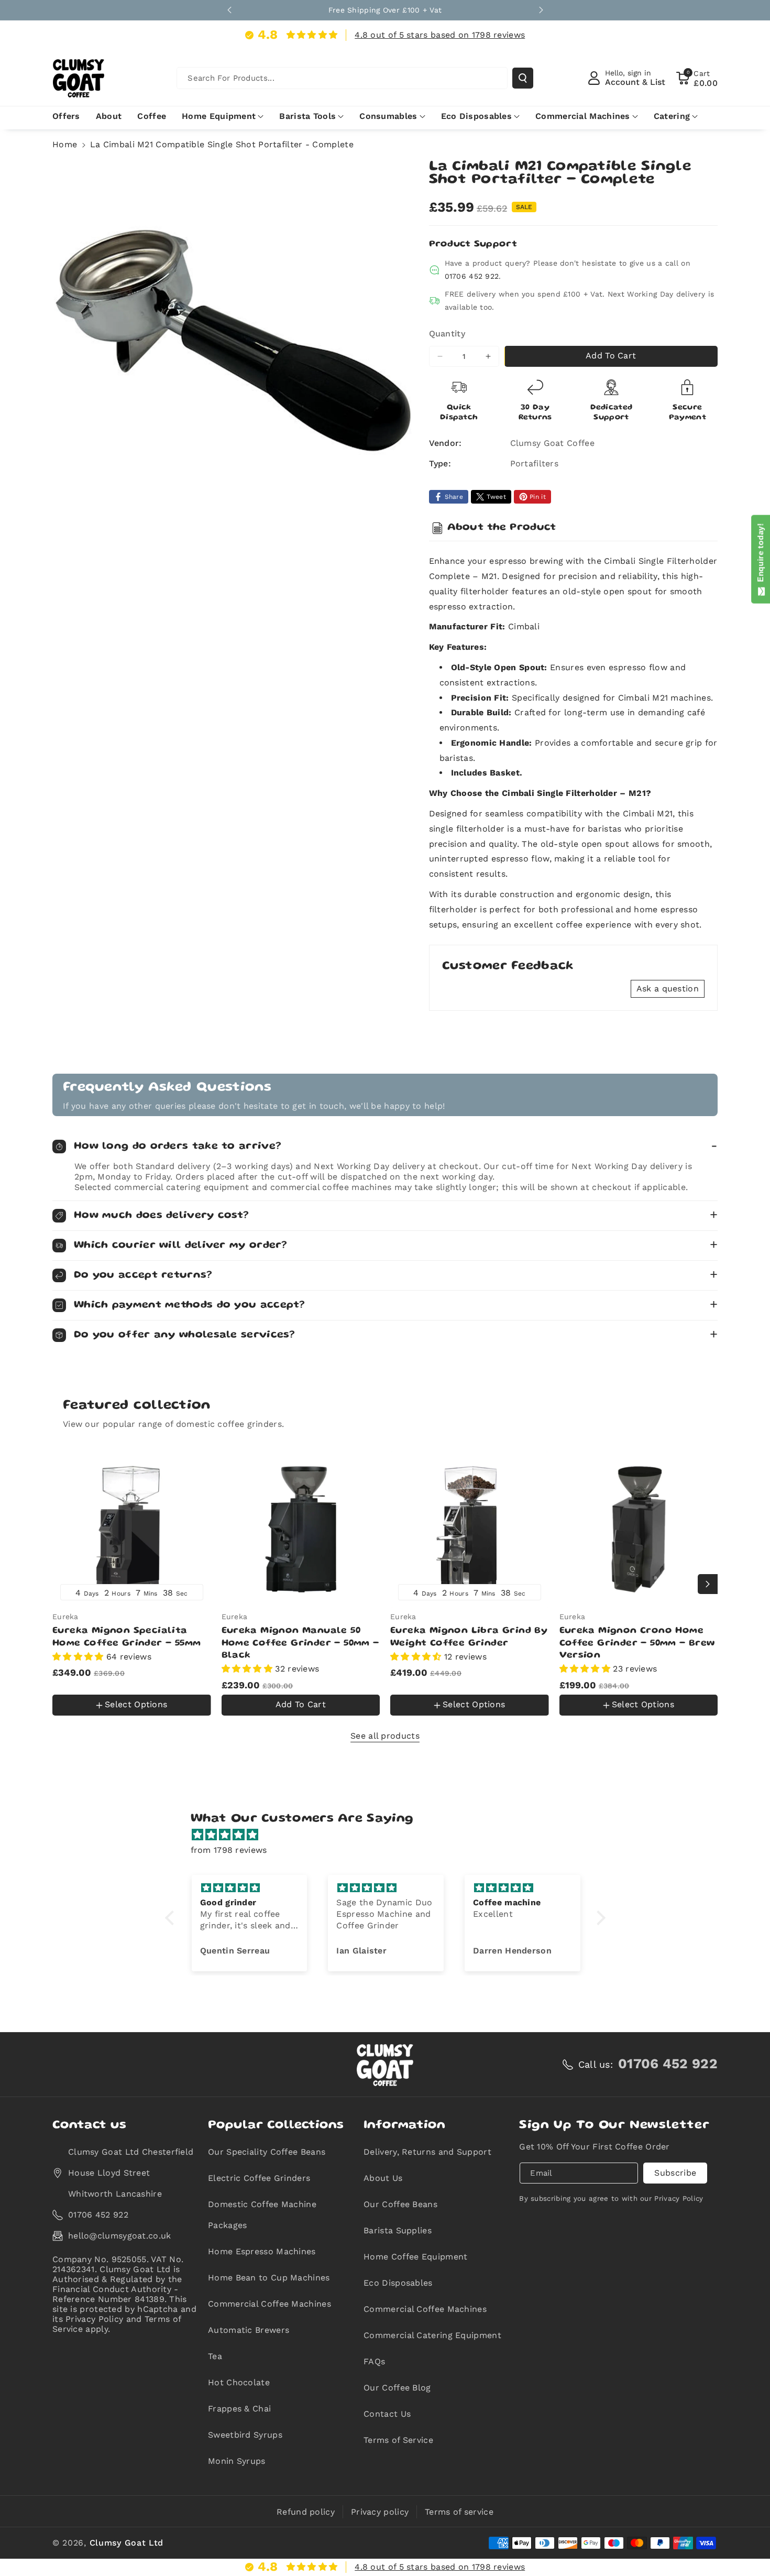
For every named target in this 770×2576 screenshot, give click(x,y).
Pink (72, 1719)
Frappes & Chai (239, 2409)
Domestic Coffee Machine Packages (262, 2215)
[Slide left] (62, 1584)
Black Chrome (118, 1683)
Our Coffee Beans (400, 2204)
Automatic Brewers (249, 2330)
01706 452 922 (472, 276)
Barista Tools (307, 116)
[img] (390, 1835)
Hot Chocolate (239, 2382)
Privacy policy (380, 2512)
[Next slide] (541, 10)
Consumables (388, 116)
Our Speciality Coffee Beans (267, 2152)
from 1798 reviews (229, 1850)
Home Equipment (219, 116)
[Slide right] (708, 1584)
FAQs (374, 2361)
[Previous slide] (229, 10)
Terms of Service (398, 2440)
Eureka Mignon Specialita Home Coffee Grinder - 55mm (126, 1637)
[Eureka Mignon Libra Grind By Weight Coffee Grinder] (470, 1529)
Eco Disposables (477, 116)
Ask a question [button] (668, 989)
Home (65, 144)
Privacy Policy (679, 2198)
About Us (383, 2178)
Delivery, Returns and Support (427, 2152)
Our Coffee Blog (397, 2388)
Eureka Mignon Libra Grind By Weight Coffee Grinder (469, 1637)
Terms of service (459, 2512)
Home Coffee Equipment (415, 2257)
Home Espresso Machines (262, 2251)
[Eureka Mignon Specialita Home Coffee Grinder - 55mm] (132, 1529)
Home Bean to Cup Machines (269, 2278)
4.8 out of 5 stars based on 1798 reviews (440, 35)
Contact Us (387, 2414)
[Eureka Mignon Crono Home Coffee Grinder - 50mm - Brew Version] (639, 1529)
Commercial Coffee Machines (269, 2304)
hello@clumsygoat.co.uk (120, 2236)
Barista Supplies (398, 2230)
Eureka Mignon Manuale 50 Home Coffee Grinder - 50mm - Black (300, 1644)
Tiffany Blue (115, 1717)
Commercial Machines (583, 116)
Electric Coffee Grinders (259, 2178)
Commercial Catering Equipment (432, 2335)
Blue (68, 1683)
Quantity (447, 334)
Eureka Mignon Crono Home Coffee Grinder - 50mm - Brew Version (637, 1644)
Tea (215, 2356)
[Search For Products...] (523, 78)
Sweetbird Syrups (245, 2435)
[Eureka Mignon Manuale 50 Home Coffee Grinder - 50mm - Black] (301, 1529)
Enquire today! (760, 555)
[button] (697, 78)
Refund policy (306, 2512)
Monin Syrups (237, 2461)
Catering (672, 116)
